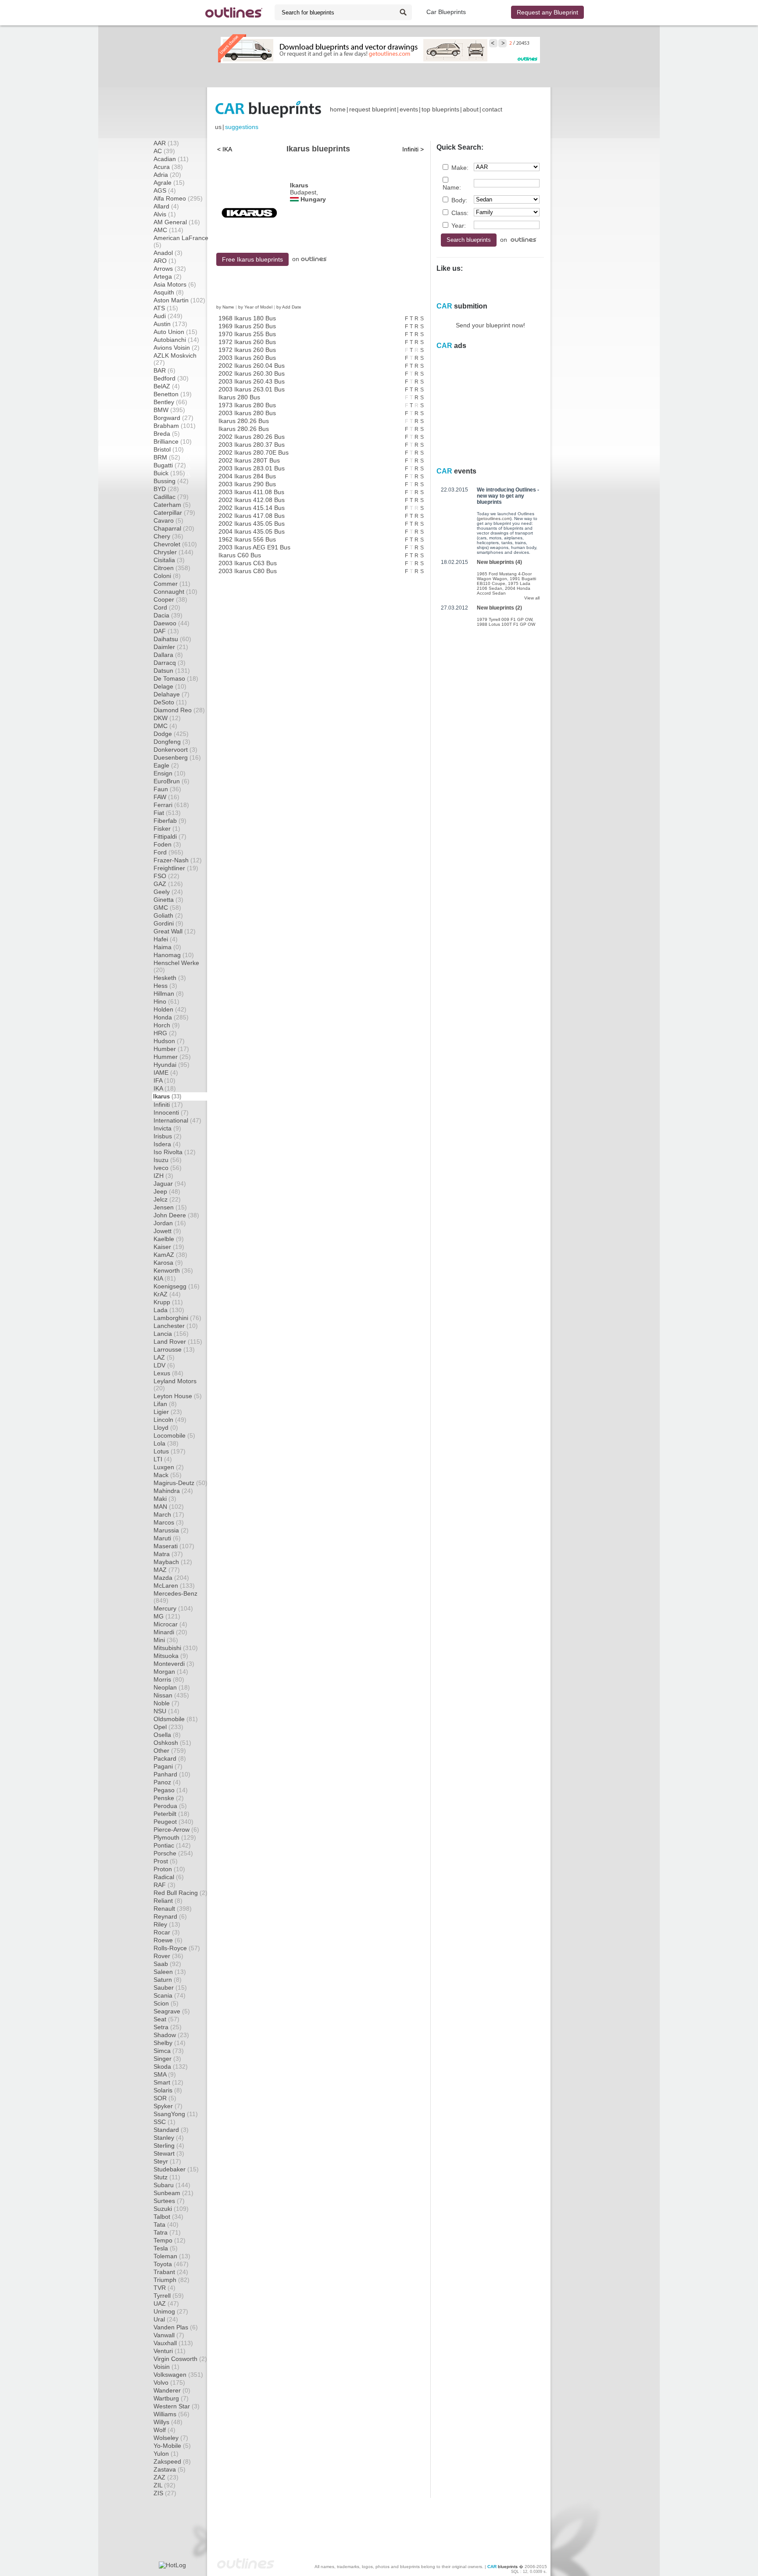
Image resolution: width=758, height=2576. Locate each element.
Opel (168, 1727)
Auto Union (175, 332)
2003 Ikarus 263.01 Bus (252, 389)
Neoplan (172, 1687)
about (471, 109)
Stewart (169, 2153)
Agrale (169, 183)
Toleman (172, 2256)
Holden (170, 1009)
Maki (165, 1499)
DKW (167, 718)
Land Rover (178, 1342)
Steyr (167, 2161)
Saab (167, 1964)
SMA (165, 2074)
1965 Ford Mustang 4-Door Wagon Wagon (504, 576)
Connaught (175, 592)
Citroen (172, 568)
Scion (166, 2003)
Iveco (168, 1168)
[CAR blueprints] (268, 109)
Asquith (169, 292)
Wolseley (171, 2438)
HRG (165, 1033)
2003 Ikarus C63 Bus (248, 563)
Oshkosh (172, 1743)
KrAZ (167, 1294)
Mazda (171, 1578)
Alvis (165, 214)
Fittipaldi (170, 836)
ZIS (165, 2493)
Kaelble (169, 1239)
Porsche (173, 1853)
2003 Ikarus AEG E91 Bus (254, 547)
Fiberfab (170, 821)
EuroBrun (172, 781)
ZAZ (166, 2477)
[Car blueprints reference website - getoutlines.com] (234, 13)
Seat (166, 2019)
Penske (169, 1798)
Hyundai (172, 1065)
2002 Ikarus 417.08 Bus (252, 516)
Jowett (167, 1231)
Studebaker (176, 2169)
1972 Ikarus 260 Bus (247, 342)
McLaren (174, 1586)
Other (170, 1751)
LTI (163, 1459)
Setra (168, 2027)
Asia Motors (175, 284)
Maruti (167, 1538)
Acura (168, 167)
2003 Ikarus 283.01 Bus (252, 468)
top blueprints (440, 109)
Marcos (169, 1522)
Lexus (168, 1373)
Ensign (170, 773)
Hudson (169, 1041)
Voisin (166, 2367)
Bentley (170, 402)
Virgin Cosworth (180, 2359)
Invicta (167, 1128)
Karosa (168, 1263)
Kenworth (173, 1270)
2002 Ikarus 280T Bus (249, 460)
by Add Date (289, 307)
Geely (168, 892)
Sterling (169, 2145)
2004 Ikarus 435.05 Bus (252, 531)
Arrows (170, 269)
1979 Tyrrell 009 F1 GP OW (504, 619)
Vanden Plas (176, 2327)
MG (167, 1616)
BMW (169, 410)
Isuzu (168, 1160)
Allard (166, 206)
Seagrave (172, 2011)
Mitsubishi (176, 1648)
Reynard (170, 1916)
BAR (164, 370)
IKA (165, 1088)
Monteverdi (174, 1664)
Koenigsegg (177, 1286)
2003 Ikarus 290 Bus (247, 484)
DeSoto (170, 702)
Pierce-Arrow (176, 1830)
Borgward (173, 418)
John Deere (176, 1215)
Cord (167, 607)
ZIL (164, 2485)
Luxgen (169, 1467)
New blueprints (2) (499, 608)
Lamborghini (177, 1318)
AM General (177, 222)
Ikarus (167, 1096)
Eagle (166, 765)
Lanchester (176, 1326)
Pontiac (172, 1845)
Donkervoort (175, 750)
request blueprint (373, 109)
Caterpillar (174, 513)
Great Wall (175, 931)
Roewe (168, 1940)
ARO (165, 261)
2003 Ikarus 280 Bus (247, 413)
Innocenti (171, 1112)
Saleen (170, 1972)
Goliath (168, 915)
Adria (167, 175)
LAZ (164, 1357)
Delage (170, 686)
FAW (166, 797)
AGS (165, 190)
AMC (168, 230)
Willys (168, 2422)
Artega (168, 276)
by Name (225, 307)
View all (532, 598)
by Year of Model (255, 307)
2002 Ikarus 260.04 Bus (252, 366)
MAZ (167, 1570)
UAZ (166, 2303)
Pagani (168, 1766)
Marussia (171, 1530)
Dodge (171, 734)
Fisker (167, 829)
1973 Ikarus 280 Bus (247, 405)
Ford (168, 852)
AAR (166, 143)
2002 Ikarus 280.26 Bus (252, 437)
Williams (172, 2414)
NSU (166, 1711)
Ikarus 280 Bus (239, 397)
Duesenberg (177, 757)
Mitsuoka (171, 1656)
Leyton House (178, 1396)
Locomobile (174, 1435)
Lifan (165, 1404)
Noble (166, 1703)
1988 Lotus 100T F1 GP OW (506, 624)
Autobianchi (176, 340)
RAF (164, 1885)
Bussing (171, 481)
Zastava (170, 2469)
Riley (167, 1924)
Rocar (167, 1932)
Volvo (169, 2382)
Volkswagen (178, 2375)
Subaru (172, 2185)
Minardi (170, 1632)
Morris (169, 1679)
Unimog (171, 2311)
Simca (169, 2051)
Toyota (171, 2264)
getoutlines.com (494, 518)
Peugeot (173, 1822)
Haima (167, 947)
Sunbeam (173, 2193)
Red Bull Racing (181, 1893)
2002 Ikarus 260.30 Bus (252, 373)
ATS (166, 308)
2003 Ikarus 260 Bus (247, 358)
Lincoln (170, 1420)
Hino (166, 1001)
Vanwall (169, 2335)
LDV (164, 1365)
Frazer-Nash (178, 860)
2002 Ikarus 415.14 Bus (252, 508)
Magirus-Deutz (181, 1483)
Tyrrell (169, 2296)
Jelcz (167, 1199)
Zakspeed (172, 2461)
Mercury (173, 1608)
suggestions (242, 127)
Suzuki (171, 2209)
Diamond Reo (179, 710)
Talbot (168, 2217)
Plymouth (175, 1837)
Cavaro (168, 520)
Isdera (167, 1144)
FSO (166, 876)
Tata (166, 2224)
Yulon (166, 2454)
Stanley (169, 2138)
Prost (166, 1861)
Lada (169, 1310)
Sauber (170, 1988)
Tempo (170, 2240)
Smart (168, 2082)
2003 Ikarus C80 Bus (248, 571)
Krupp (168, 1302)
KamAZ (170, 1255)
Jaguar (170, 1184)
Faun (167, 789)
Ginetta (168, 900)
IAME (166, 1073)
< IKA (225, 149)
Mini (166, 1640)
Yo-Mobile (172, 2446)
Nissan (171, 1695)
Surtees (169, 2201)
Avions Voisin (177, 348)
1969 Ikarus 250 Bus (247, 326)
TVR (164, 2288)
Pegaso (171, 1790)
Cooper (170, 599)
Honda (171, 1017)
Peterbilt (172, 1814)
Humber (171, 1049)
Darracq (170, 663)
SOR (165, 2098)
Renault (173, 1909)
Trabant (171, 2272)
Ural (166, 2319)
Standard (171, 2130)
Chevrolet (175, 544)
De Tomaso (176, 678)
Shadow (171, 2035)
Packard (170, 1758)
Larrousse (174, 1349)
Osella (167, 1735)
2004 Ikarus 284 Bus (247, 476)
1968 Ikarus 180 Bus (247, 318)
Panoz (167, 1782)
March (169, 1514)
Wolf (164, 2430)
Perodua (170, 1806)
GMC (167, 908)
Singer (167, 2059)
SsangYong (176, 2114)
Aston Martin (179, 300)
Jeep (167, 1191)
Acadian (171, 159)
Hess (165, 986)
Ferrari (171, 805)
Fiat (167, 813)
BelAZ (167, 386)
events (409, 109)
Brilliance (173, 441)
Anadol (168, 253)
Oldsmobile (176, 1719)
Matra (168, 1554)
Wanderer (172, 2390)
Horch (167, 1025)
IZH (163, 1176)
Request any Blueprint (547, 12)
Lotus (170, 1451)
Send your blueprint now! (490, 325)
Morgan (171, 1672)
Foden (167, 844)
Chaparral (174, 528)
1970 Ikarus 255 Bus (247, 334)
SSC (164, 2122)
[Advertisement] (379, 75)
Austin (170, 324)
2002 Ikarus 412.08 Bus (252, 500)
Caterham (172, 505)
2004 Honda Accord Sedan (504, 591)
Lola (166, 1443)
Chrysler (173, 552)
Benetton (173, 394)
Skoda (171, 2067)
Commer (172, 584)
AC (164, 151)
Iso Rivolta (175, 1152)
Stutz (167, 2177)
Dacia (168, 615)
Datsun (172, 671)
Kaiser (169, 1247)
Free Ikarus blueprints (252, 259)
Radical (169, 1877)
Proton (169, 1869)
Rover (168, 1956)
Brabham (175, 426)
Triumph (172, 2280)
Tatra (167, 2232)
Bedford (171, 378)
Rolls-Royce (177, 1948)
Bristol (169, 449)
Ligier (168, 1412)
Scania (170, 1995)
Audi (168, 316)
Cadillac (171, 497)
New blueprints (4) (499, 562)
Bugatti (170, 465)
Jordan (170, 1223)
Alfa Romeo (178, 198)
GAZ (168, 884)
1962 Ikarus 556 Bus (247, 539)
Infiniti (168, 1105)
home (338, 109)
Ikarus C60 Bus (240, 555)
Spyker (168, 2106)
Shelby (170, 2043)
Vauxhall (173, 2343)
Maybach (173, 1562)
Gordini (168, 923)
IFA (164, 1080)
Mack (168, 1475)
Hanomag (174, 955)
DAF (166, 631)
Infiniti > (413, 149)
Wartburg (171, 2398)
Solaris (168, 2090)
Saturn (168, 1980)
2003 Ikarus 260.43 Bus (252, 381)
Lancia (171, 1334)
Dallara (168, 655)
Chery (168, 536)
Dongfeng (172, 742)
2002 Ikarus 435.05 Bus (252, 524)
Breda (167, 434)
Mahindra (173, 1491)
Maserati (174, 1546)
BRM (167, 457)
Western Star (177, 2406)
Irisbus (168, 1136)
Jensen (170, 1207)
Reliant (168, 1901)
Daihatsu (172, 639)
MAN (169, 1507)
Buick (169, 473)
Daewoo (172, 623)
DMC (165, 726)
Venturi (170, 2351)
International (177, 1120)
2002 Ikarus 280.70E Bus (254, 452)
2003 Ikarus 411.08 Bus (251, 492)
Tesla (166, 2248)
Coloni (167, 576)
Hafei (166, 939)
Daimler (171, 647)
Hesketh (170, 978)
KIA (165, 1278)
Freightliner (176, 868)
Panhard (172, 1774)
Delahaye (172, 694)
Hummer (172, 1057)
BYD (166, 489)
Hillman (169, 994)
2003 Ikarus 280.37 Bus (252, 445)
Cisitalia (169, 560)
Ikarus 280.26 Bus (244, 421)
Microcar (170, 1624)
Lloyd (166, 1428)
